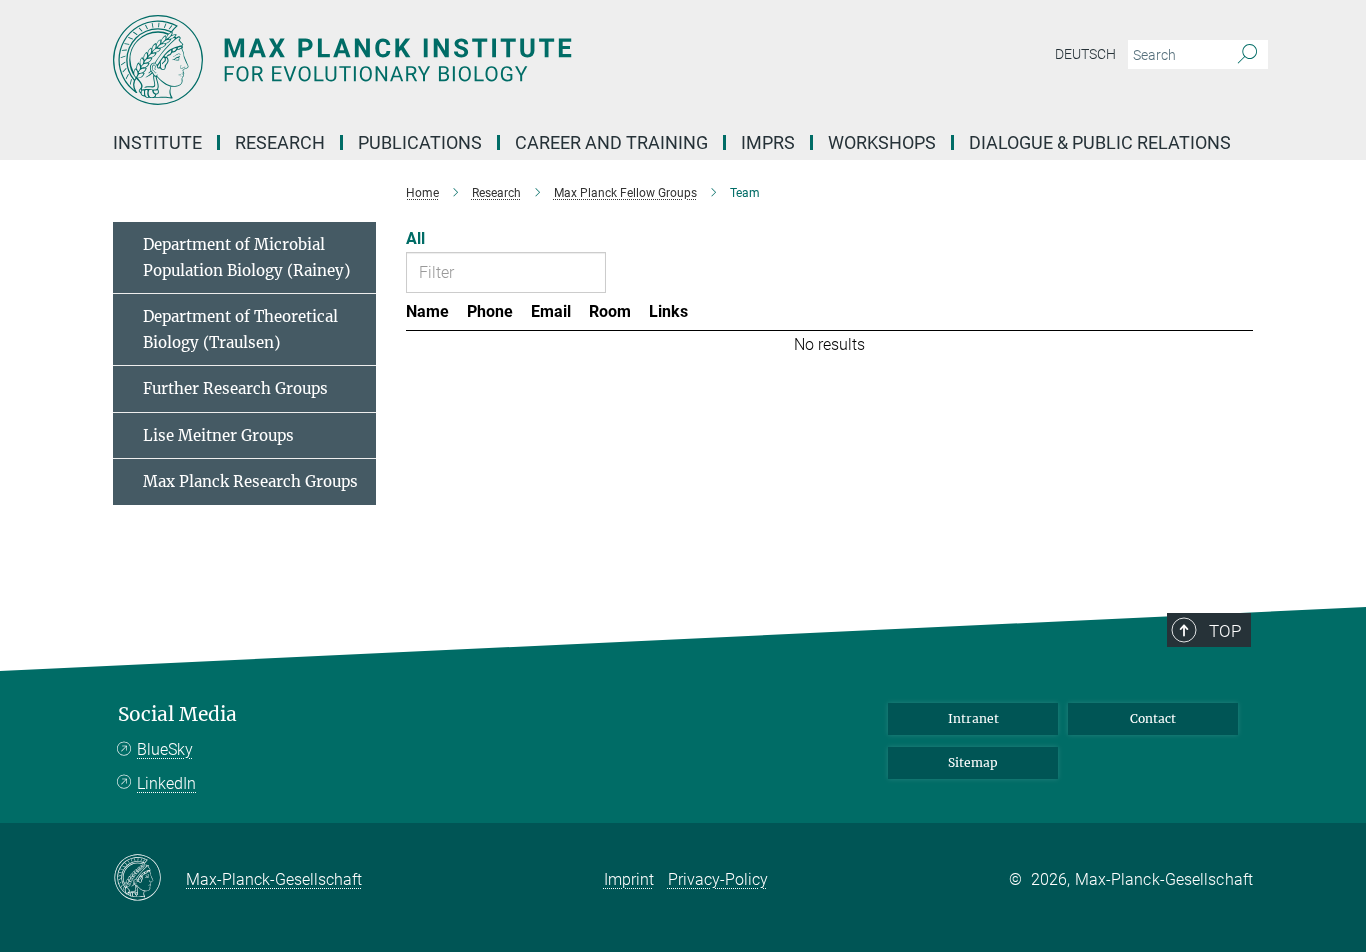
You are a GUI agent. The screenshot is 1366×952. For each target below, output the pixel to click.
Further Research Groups (235, 388)
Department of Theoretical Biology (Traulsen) (240, 329)
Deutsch (1085, 54)
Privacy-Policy (718, 879)
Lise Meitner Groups (218, 435)
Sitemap (973, 762)
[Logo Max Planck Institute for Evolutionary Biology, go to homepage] (488, 60)
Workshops (882, 142)
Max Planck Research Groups (250, 481)
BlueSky (165, 749)
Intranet (973, 718)
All (415, 238)
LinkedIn (166, 783)
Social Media (177, 714)
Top (1225, 631)
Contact (1153, 718)
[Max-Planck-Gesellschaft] (149, 879)
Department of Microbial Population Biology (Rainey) (246, 257)
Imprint (629, 879)
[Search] (1247, 55)
